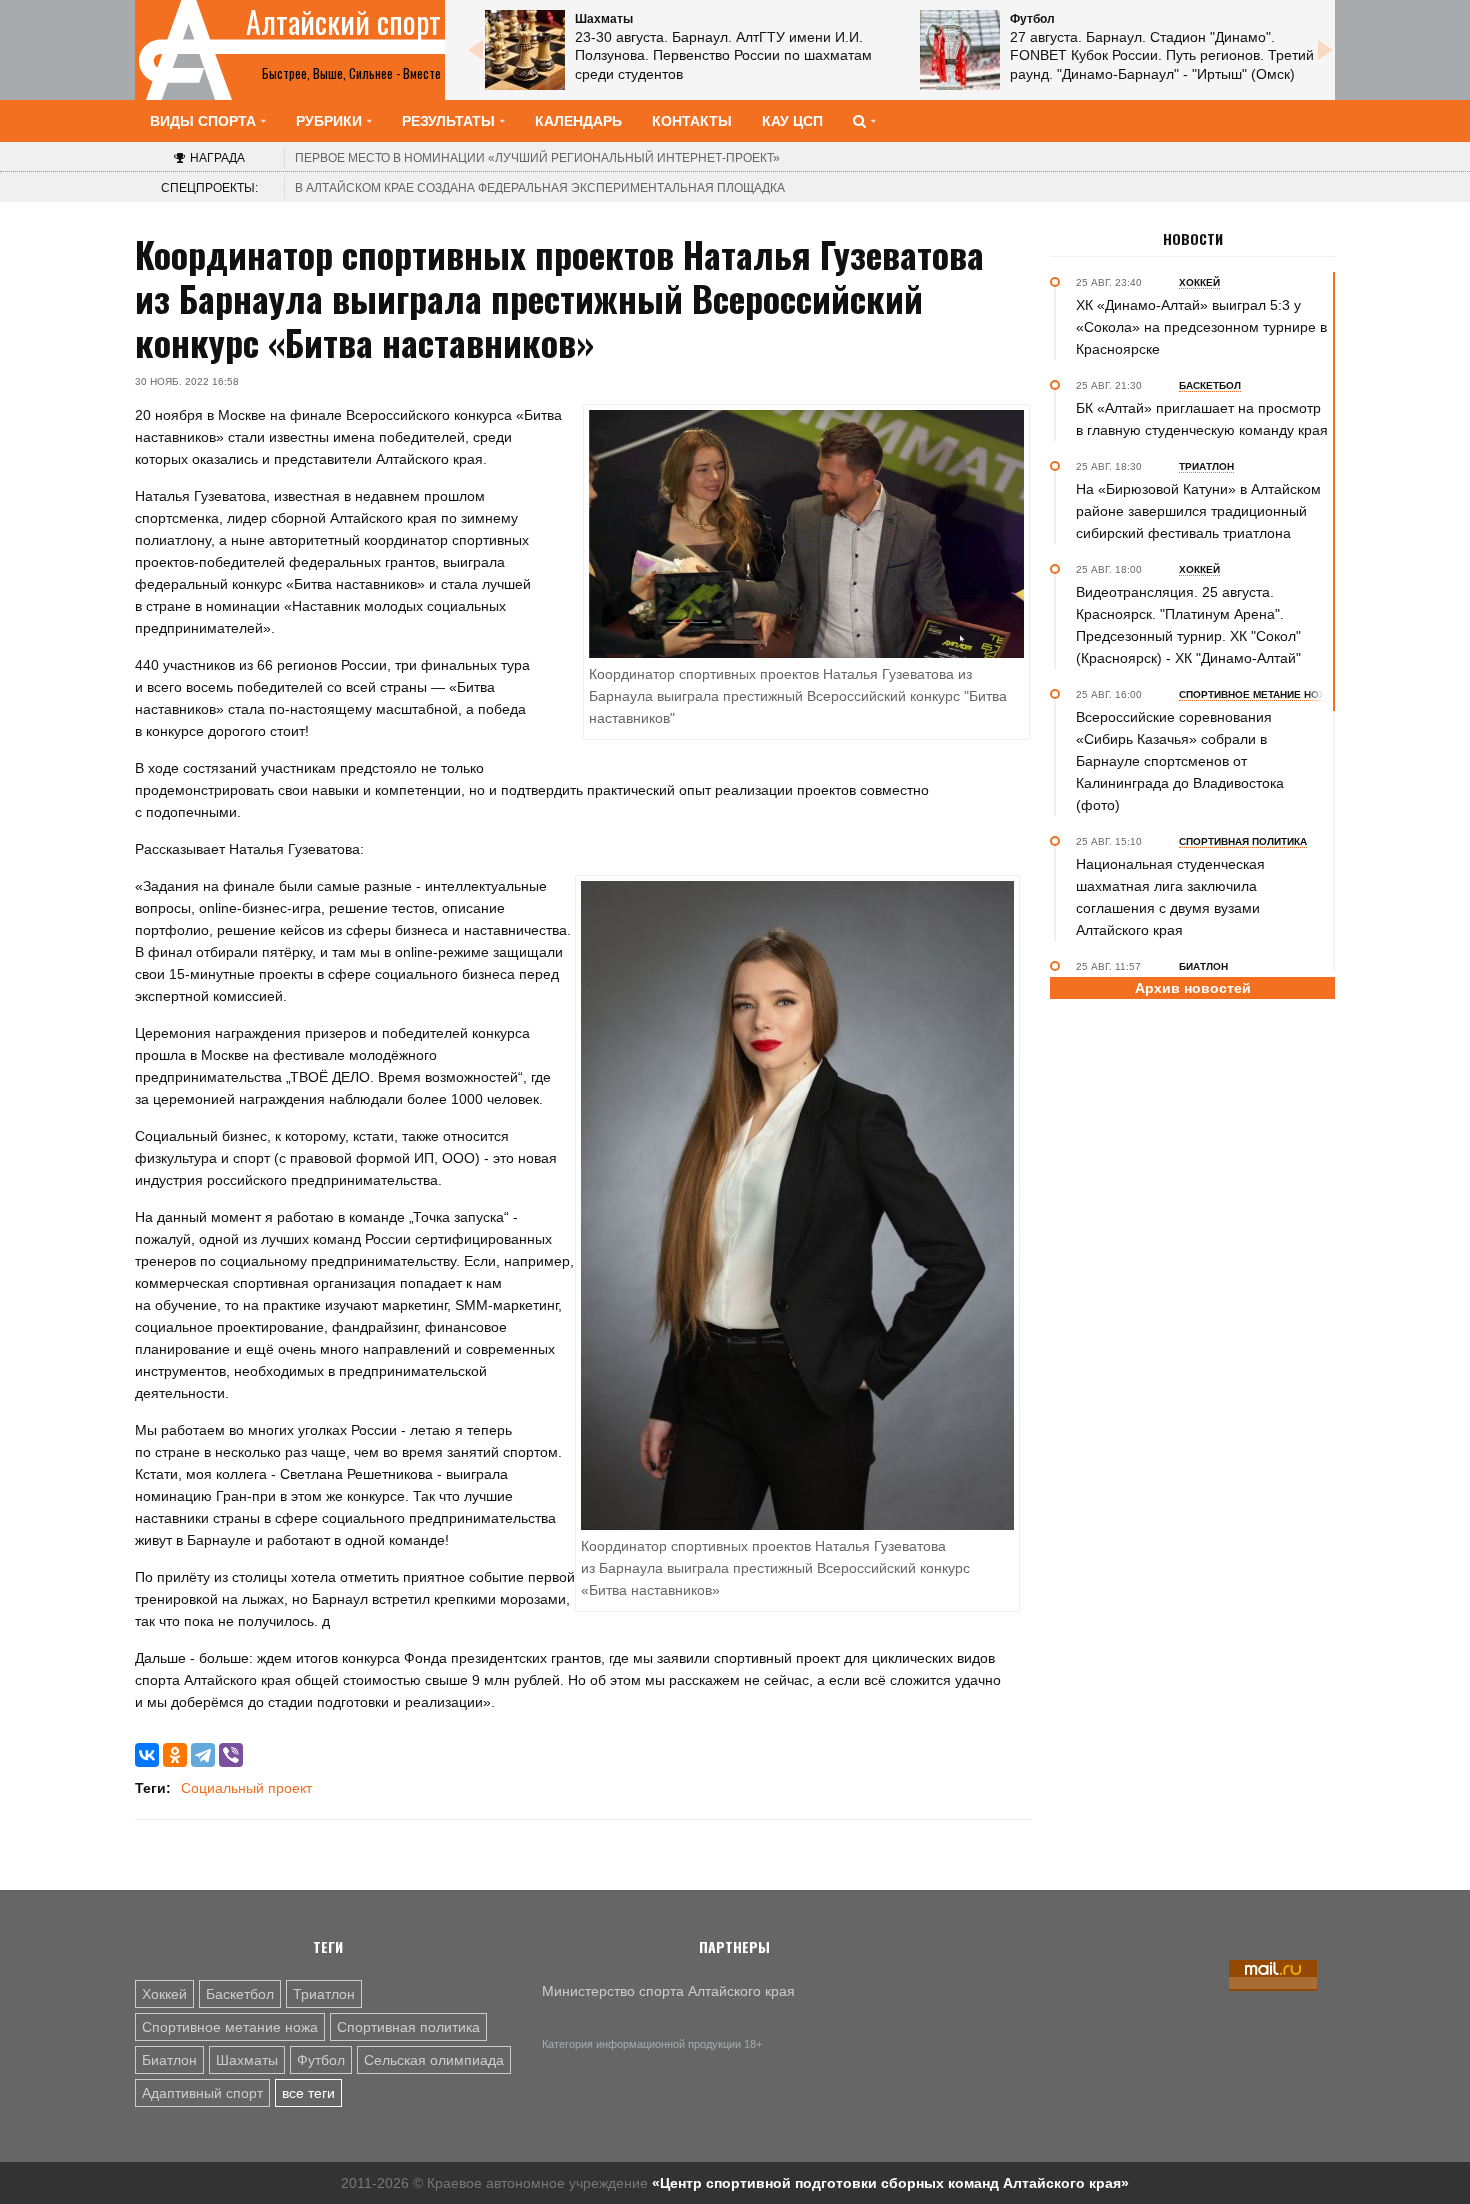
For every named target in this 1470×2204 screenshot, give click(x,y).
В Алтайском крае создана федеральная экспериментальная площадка (540, 188)
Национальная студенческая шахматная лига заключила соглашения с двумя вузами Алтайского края (1170, 897)
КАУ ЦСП (792, 121)
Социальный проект (246, 1788)
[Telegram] (203, 1755)
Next (1325, 50)
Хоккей (164, 1994)
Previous (475, 50)
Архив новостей (1193, 988)
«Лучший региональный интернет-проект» (537, 158)
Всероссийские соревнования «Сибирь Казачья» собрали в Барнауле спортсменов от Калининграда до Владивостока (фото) (1180, 761)
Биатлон (169, 2060)
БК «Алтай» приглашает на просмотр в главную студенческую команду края (1202, 419)
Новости (1193, 239)
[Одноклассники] (175, 1755)
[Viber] (231, 1755)
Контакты (692, 121)
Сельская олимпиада (434, 2060)
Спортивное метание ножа (230, 2027)
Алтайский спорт (343, 22)
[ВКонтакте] (147, 1755)
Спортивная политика (408, 2027)
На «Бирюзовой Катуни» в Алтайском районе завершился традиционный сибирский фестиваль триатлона (1198, 511)
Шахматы (247, 2060)
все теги (308, 2093)
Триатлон (324, 1994)
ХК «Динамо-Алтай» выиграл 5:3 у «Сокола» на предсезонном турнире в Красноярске (1201, 327)
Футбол (321, 2060)
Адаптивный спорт (202, 2093)
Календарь (578, 121)
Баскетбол (240, 1994)
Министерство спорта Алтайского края (668, 1991)
